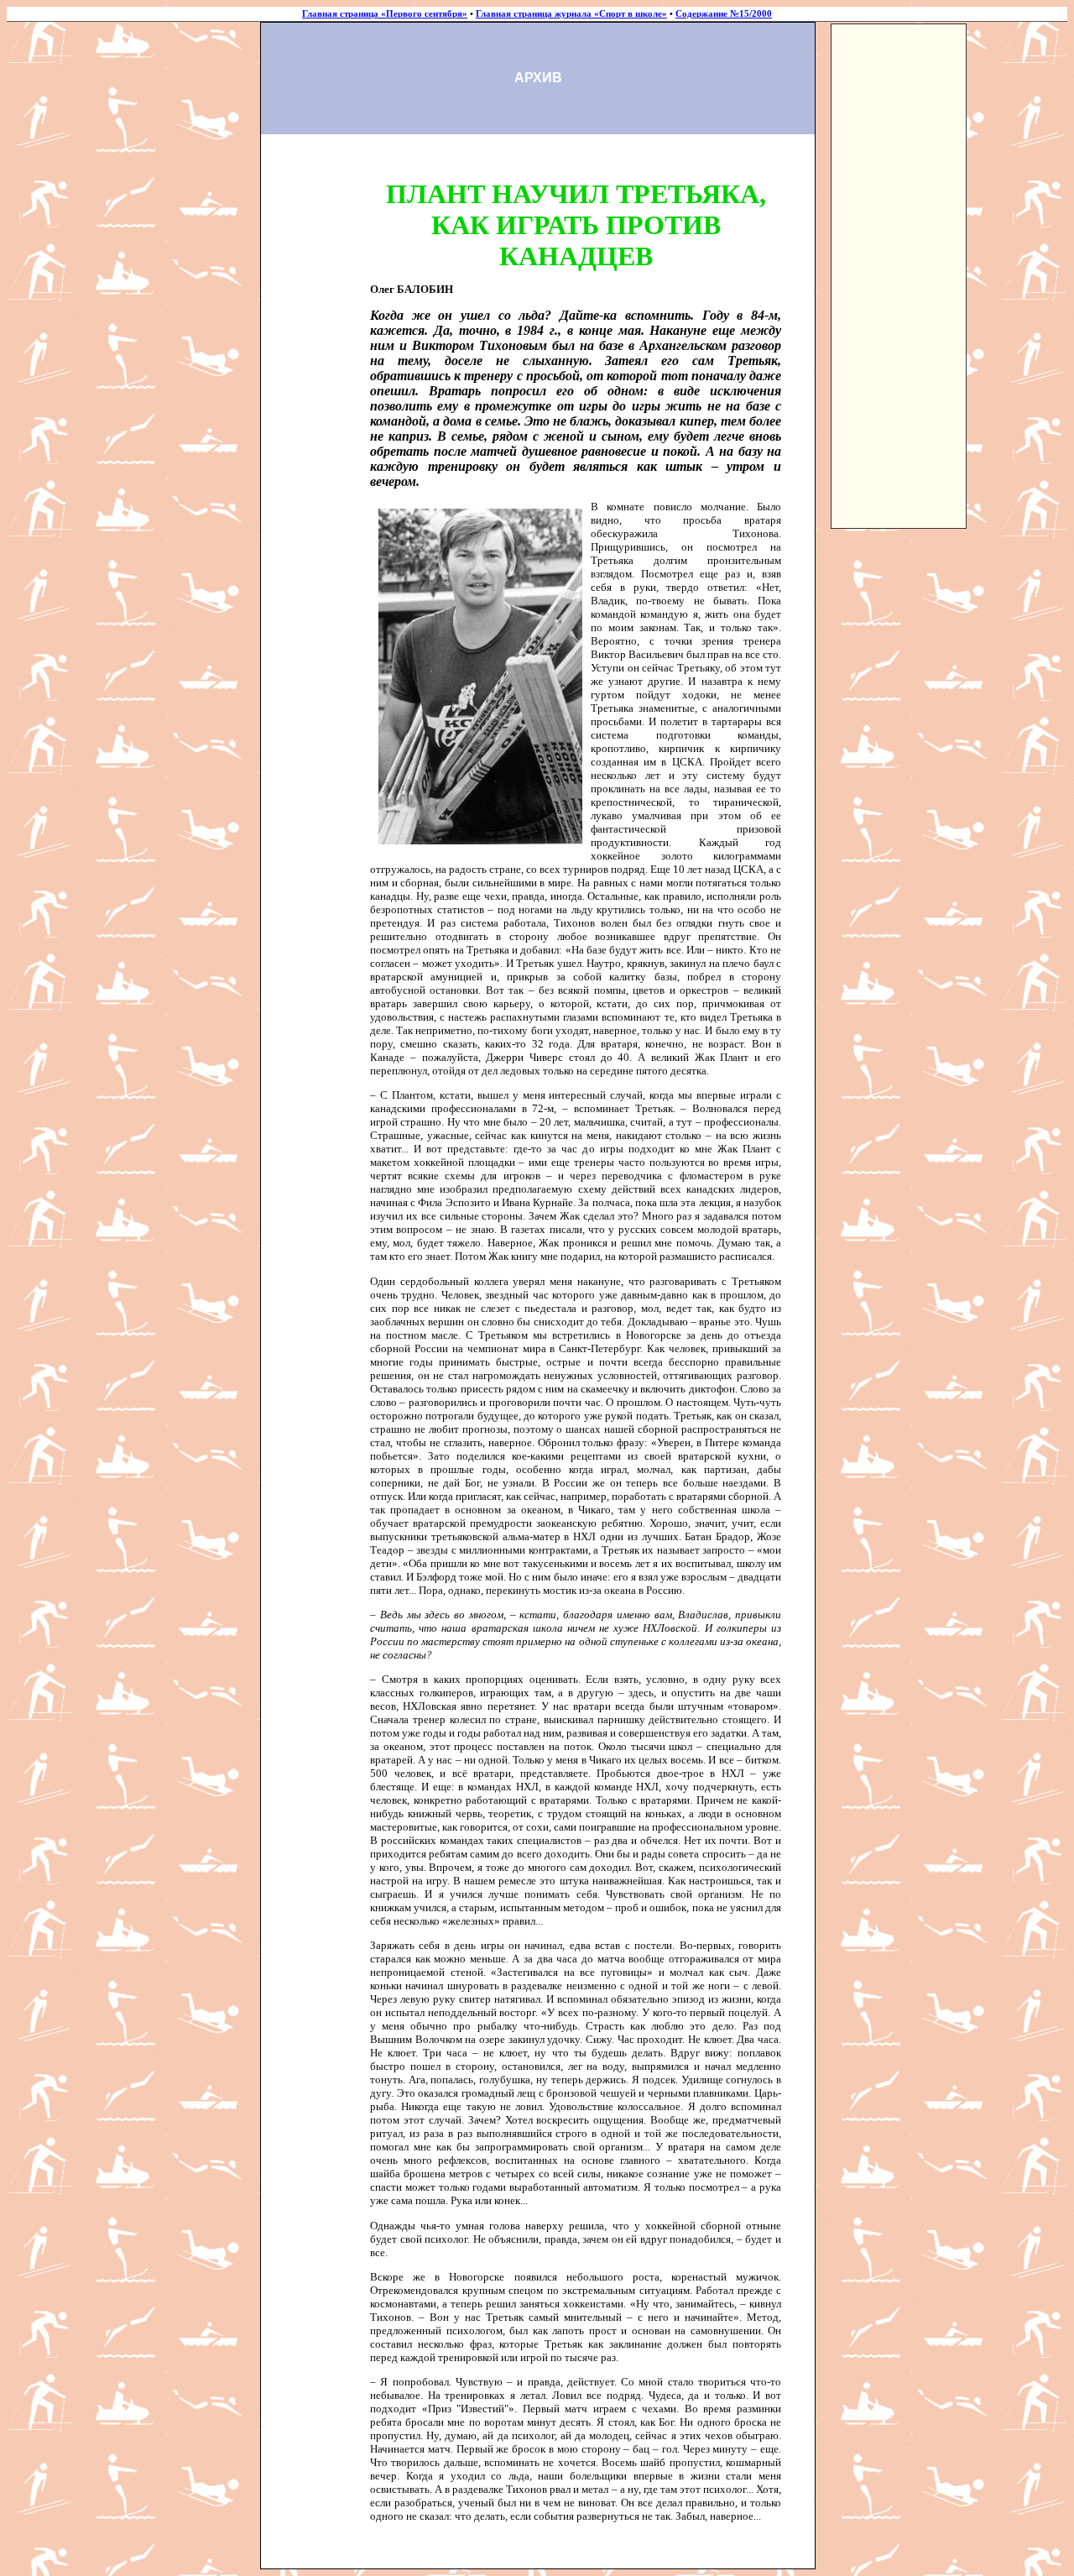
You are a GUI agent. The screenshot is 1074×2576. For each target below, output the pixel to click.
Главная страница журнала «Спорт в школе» (571, 14)
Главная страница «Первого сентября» (385, 14)
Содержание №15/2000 (724, 14)
